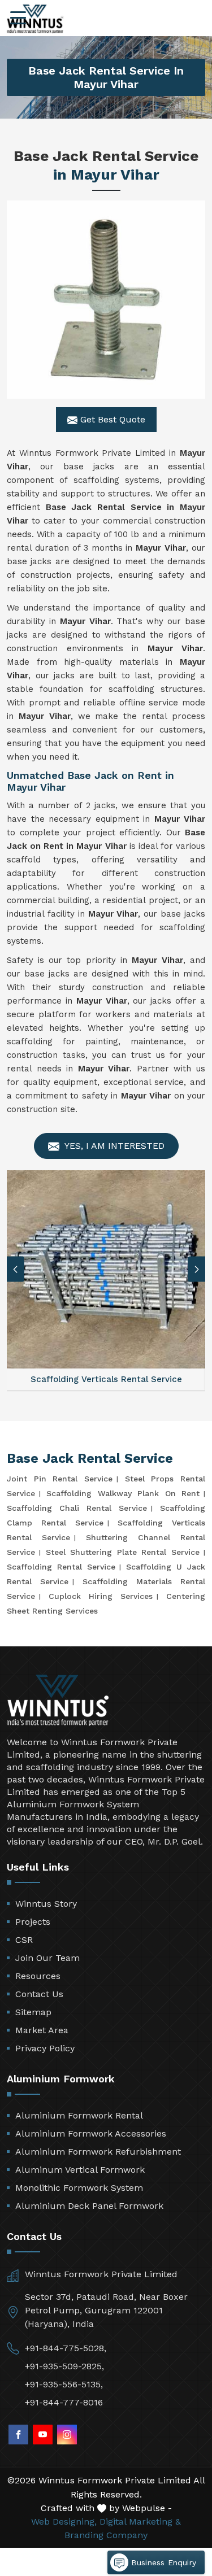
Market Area (42, 2030)
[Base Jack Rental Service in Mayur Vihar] (106, 300)
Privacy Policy (45, 2048)
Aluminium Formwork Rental (79, 2115)
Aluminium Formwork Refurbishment (98, 2152)
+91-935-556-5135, (64, 2384)
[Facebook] (18, 2435)
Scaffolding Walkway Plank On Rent (123, 1493)
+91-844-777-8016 (64, 2402)
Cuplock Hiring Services (101, 1596)
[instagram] (67, 2435)
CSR (24, 1940)
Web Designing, (64, 2521)
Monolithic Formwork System (79, 2188)
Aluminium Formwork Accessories (91, 2133)
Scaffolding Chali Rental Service (77, 1508)
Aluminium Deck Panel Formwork (89, 2206)
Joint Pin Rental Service (60, 1479)
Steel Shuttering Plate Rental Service (123, 1552)
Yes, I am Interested (113, 1146)
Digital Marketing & (140, 2521)
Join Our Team (47, 1958)
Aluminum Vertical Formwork (80, 2170)
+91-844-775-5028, (66, 2348)
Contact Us (39, 1994)
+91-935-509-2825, (64, 2366)
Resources (38, 1976)
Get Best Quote (111, 419)
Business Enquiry (162, 2562)
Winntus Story (46, 1904)
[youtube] (43, 2435)
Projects (33, 1922)
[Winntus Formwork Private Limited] (35, 19)
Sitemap (33, 2012)
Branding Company (106, 2535)
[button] (197, 1269)
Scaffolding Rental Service (61, 1567)
